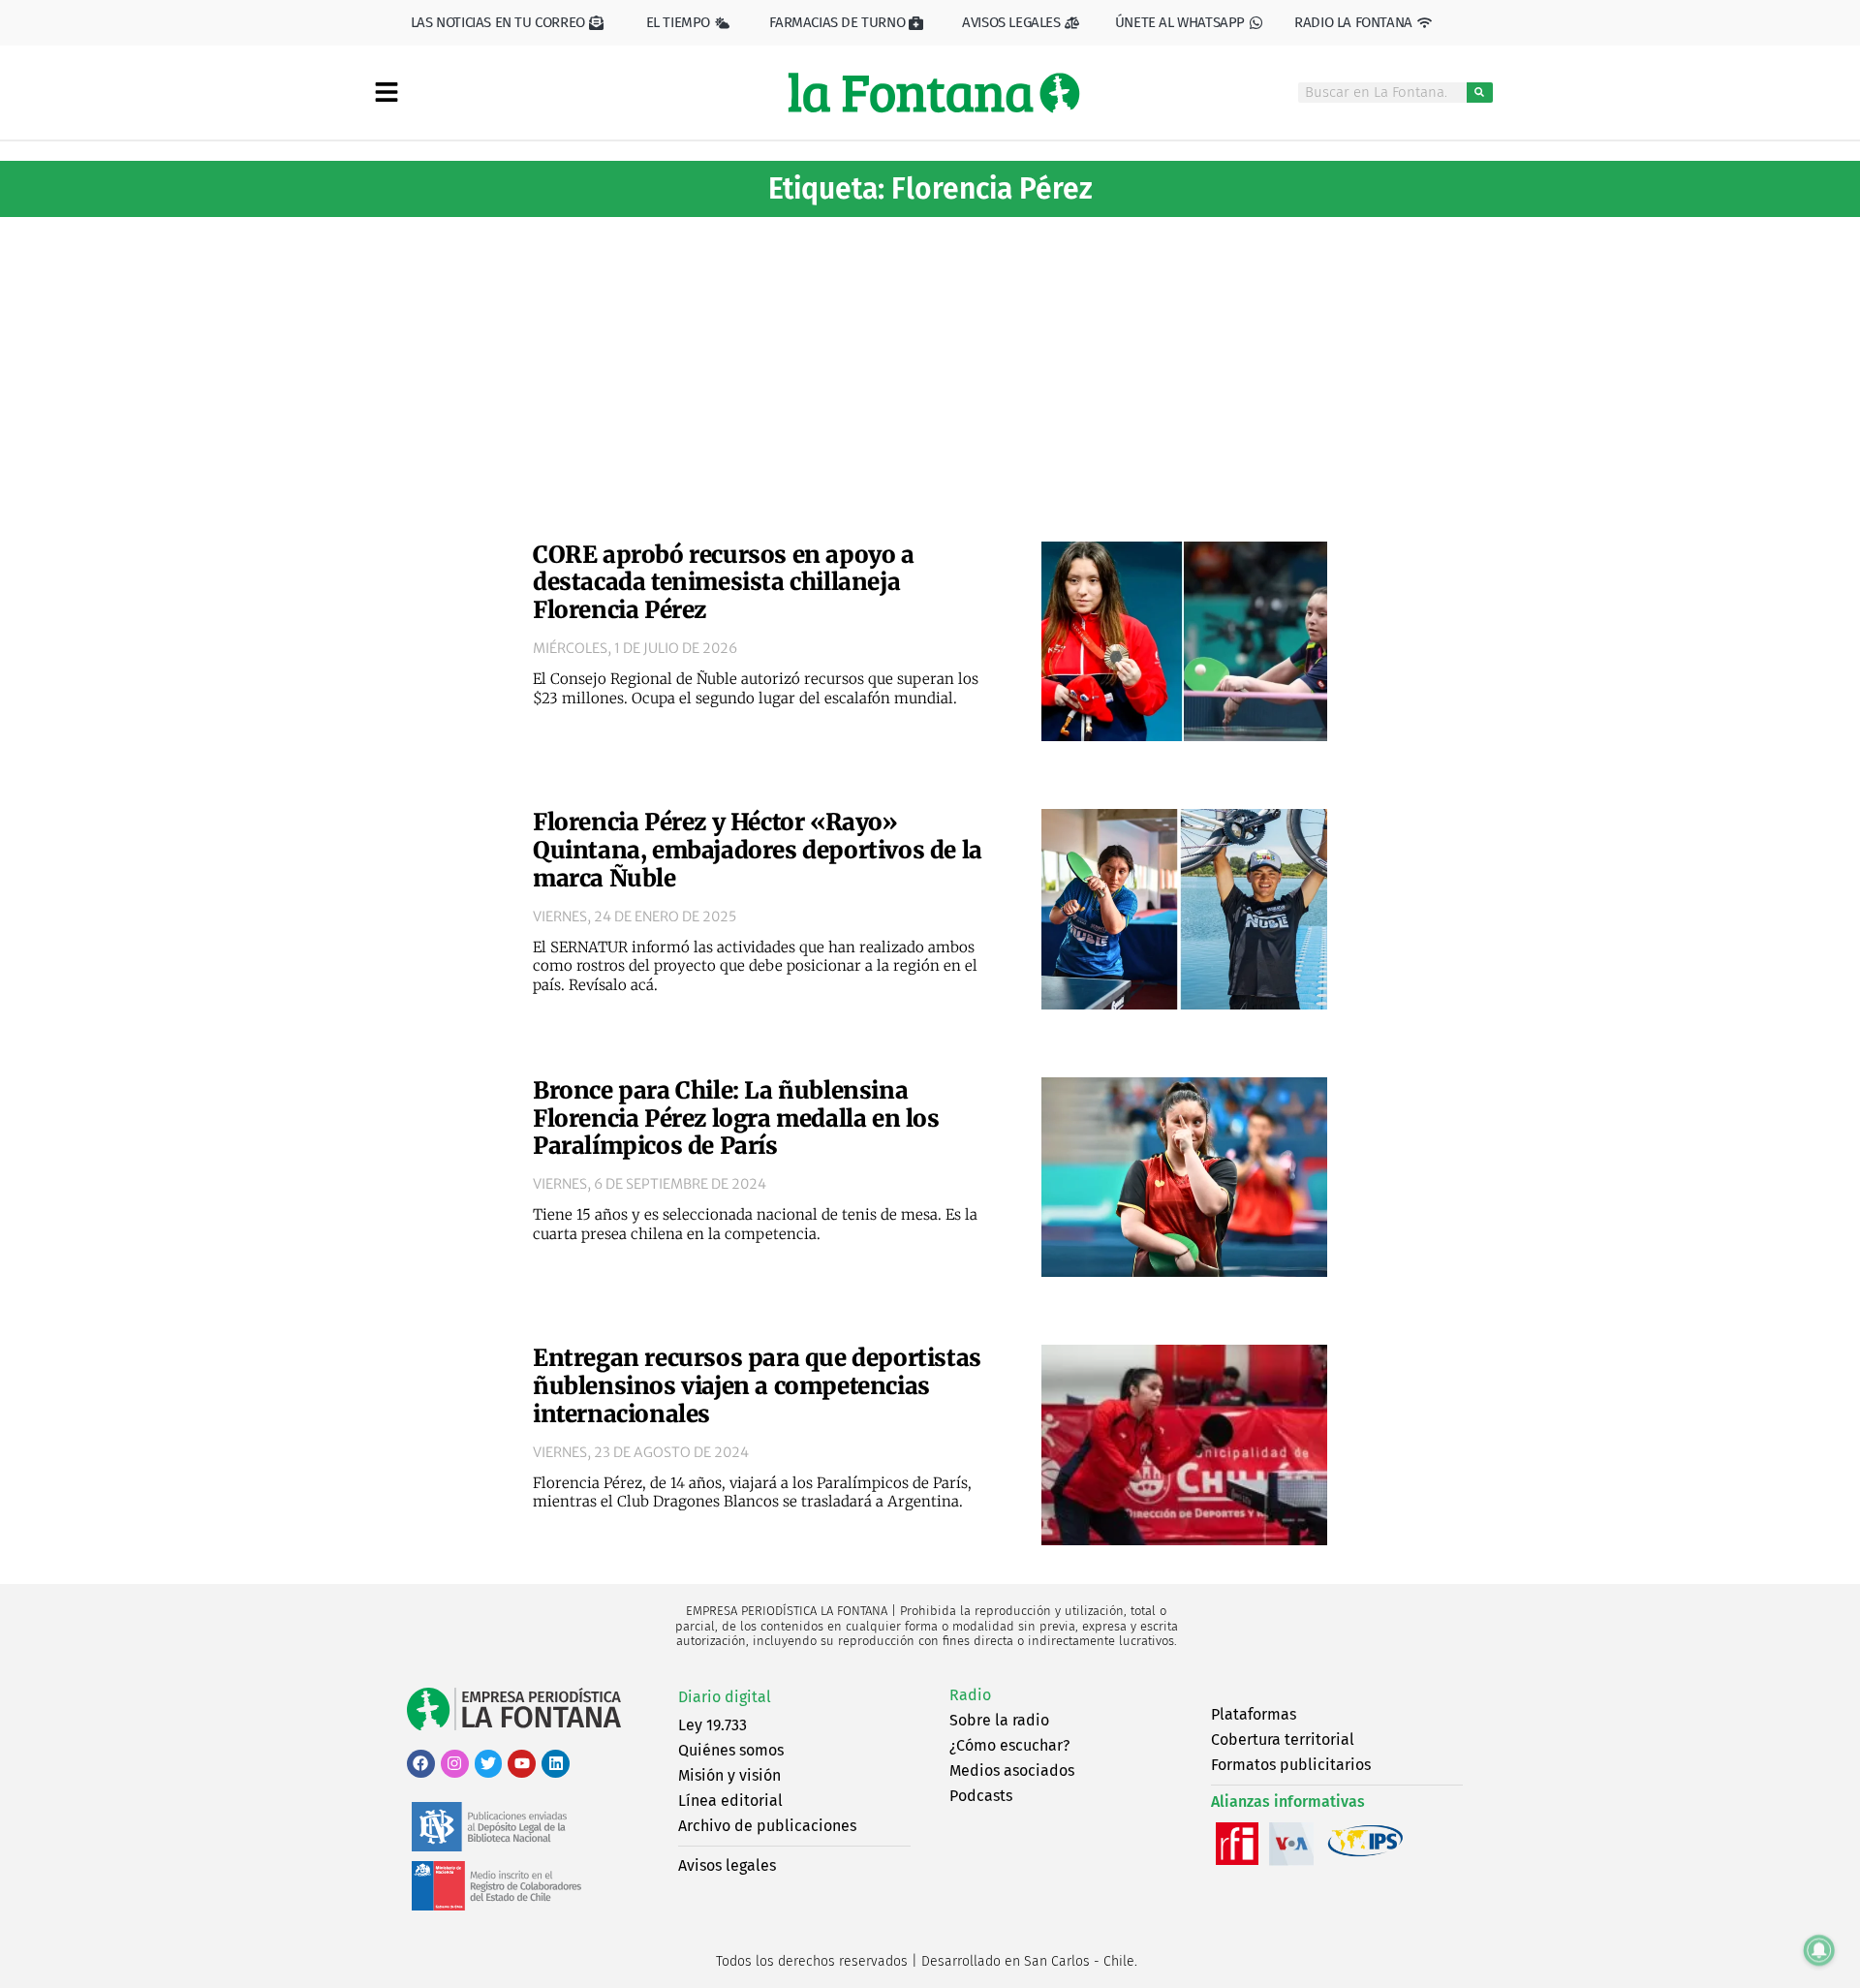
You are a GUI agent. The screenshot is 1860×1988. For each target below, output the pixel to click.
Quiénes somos (731, 1750)
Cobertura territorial (1283, 1739)
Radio (970, 1695)
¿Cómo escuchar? (1009, 1745)
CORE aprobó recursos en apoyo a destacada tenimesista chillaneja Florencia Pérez (724, 583)
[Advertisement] (930, 372)
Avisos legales (727, 1865)
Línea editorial (730, 1801)
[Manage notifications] (1819, 1950)
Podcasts (981, 1796)
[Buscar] (1480, 93)
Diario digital (725, 1697)
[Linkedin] (556, 1764)
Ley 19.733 (713, 1725)
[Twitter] (489, 1764)
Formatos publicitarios (1291, 1765)
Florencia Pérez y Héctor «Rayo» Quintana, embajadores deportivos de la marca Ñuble (758, 850)
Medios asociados (1012, 1771)
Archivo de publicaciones (767, 1826)
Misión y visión (729, 1775)
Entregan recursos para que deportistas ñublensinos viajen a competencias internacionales (757, 1386)
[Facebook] (421, 1764)
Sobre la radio (999, 1720)
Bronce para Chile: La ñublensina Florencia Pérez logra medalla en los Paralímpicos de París (736, 1118)
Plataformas (1254, 1714)
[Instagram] (455, 1764)
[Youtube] (522, 1764)
